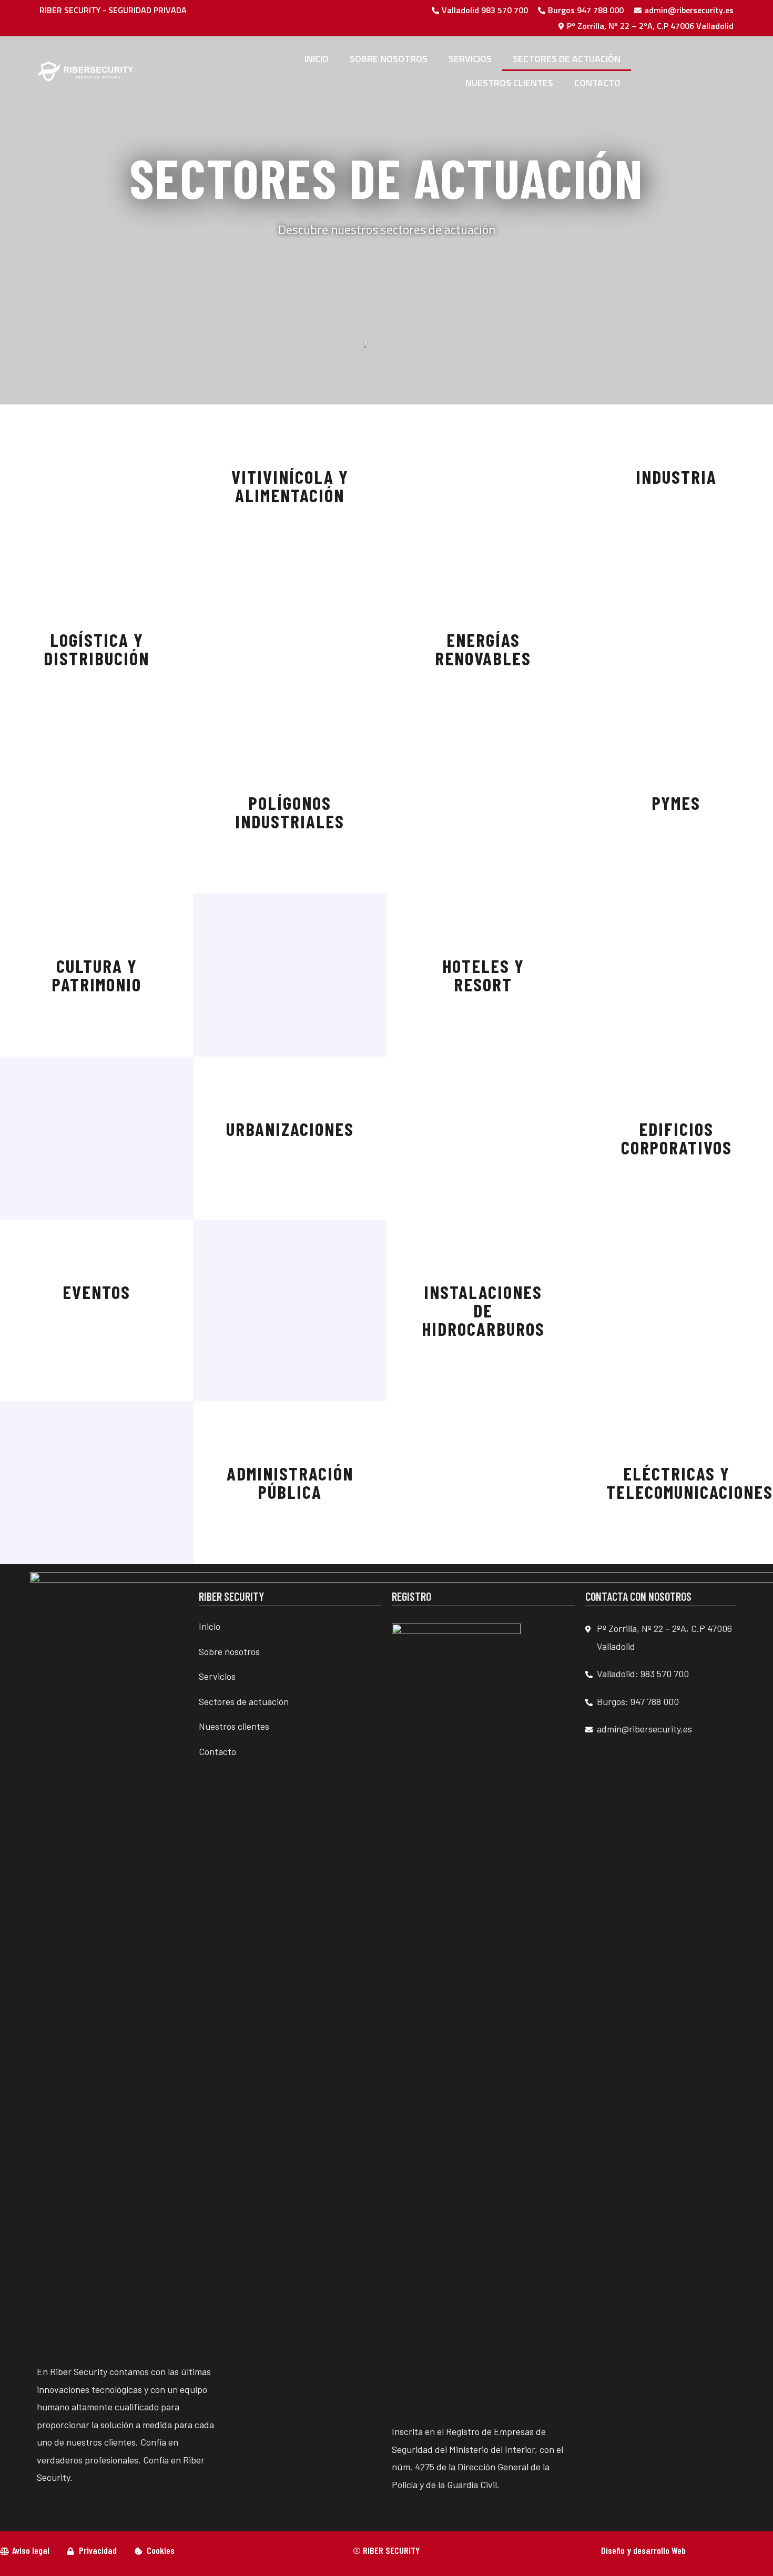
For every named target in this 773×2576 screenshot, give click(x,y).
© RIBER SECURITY (386, 2550)
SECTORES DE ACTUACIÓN (567, 59)
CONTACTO (597, 83)
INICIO (317, 59)
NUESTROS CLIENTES (509, 83)
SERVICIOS (470, 59)
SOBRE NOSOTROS (389, 59)
